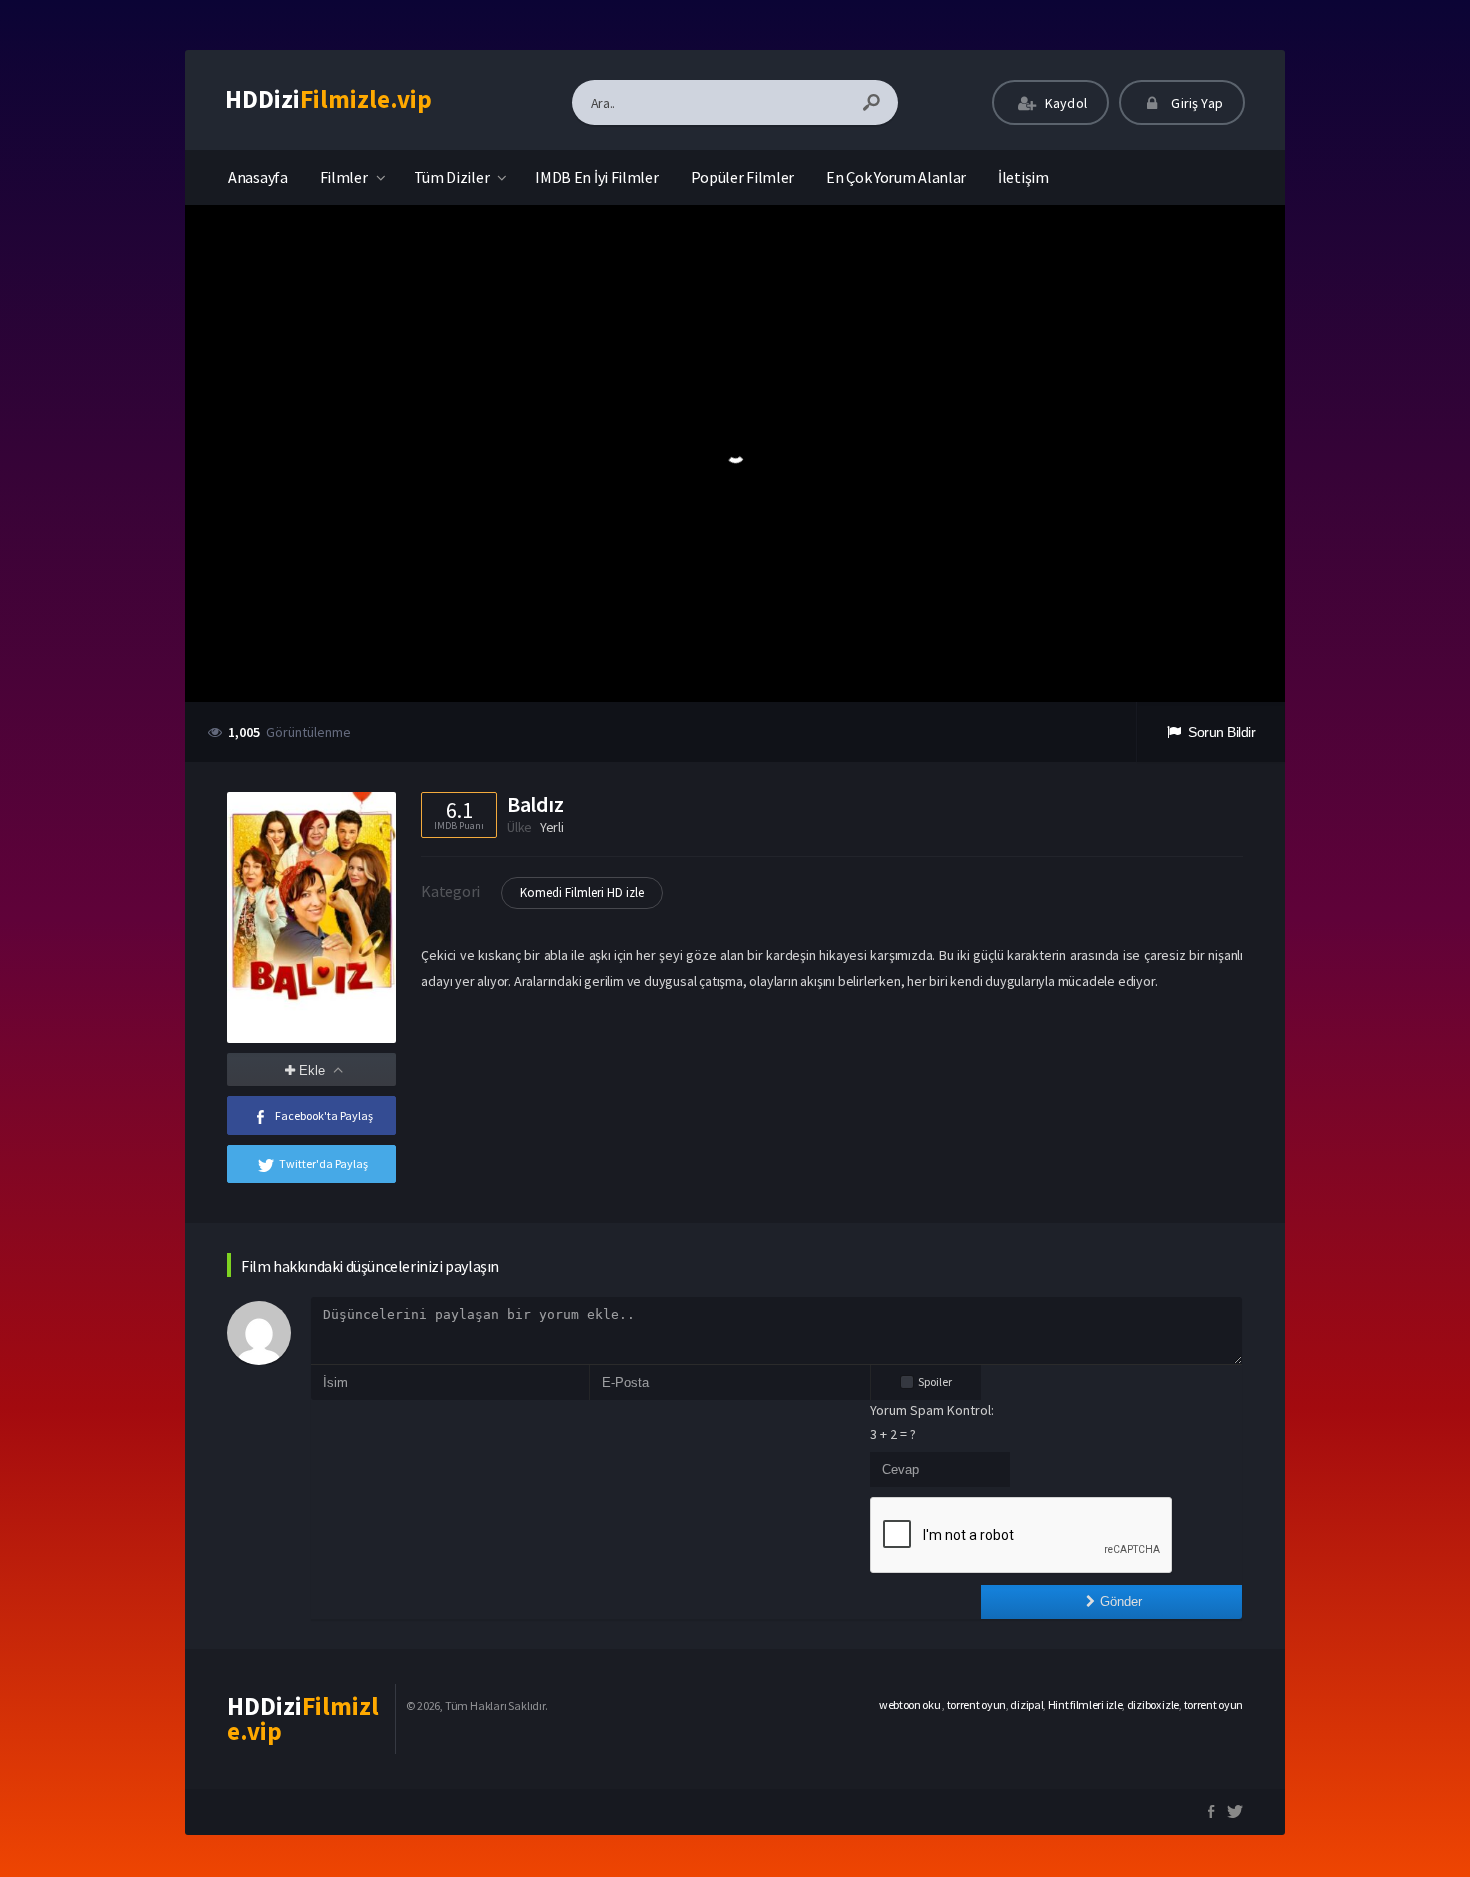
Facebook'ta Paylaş (324, 1115)
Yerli (552, 827)
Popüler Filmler (743, 177)
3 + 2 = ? (893, 1434)
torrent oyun (976, 1704)
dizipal (1026, 1704)
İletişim (1023, 177)
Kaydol (1064, 103)
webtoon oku (910, 1704)
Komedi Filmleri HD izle (582, 892)
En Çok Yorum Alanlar (896, 177)
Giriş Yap (1195, 103)
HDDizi (328, 99)
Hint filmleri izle (1085, 1704)
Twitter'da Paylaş (323, 1163)
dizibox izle (1153, 1704)
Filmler (344, 177)
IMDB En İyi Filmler (596, 177)
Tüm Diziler (452, 177)
